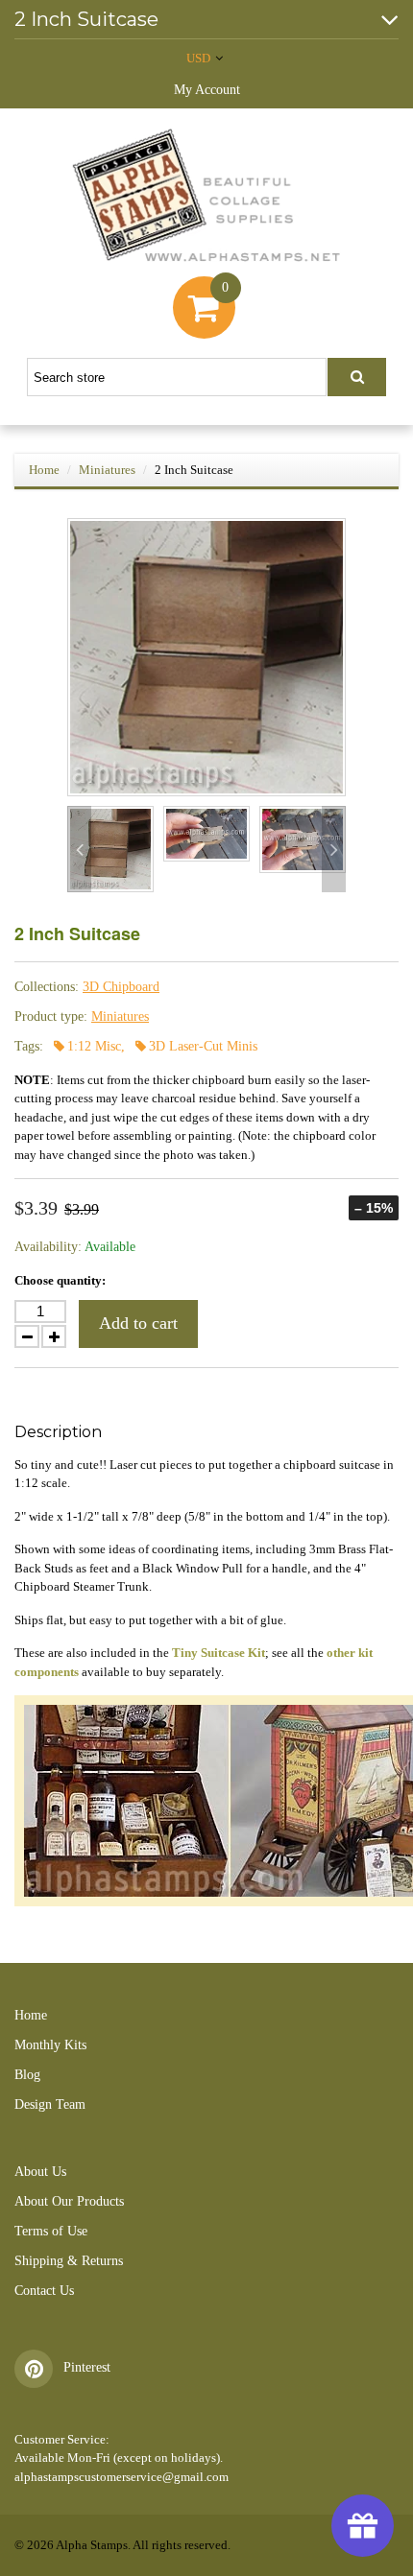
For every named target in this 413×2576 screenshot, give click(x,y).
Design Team (50, 2104)
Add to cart (138, 1323)
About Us (40, 2172)
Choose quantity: (60, 1280)
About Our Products (69, 2201)
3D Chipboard (121, 987)
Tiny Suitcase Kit (219, 1653)
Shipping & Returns (69, 2261)
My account (207, 90)
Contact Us (44, 2291)
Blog (27, 2075)
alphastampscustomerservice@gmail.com (121, 2477)
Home (44, 470)
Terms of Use (51, 2231)
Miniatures (107, 470)
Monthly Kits (50, 2045)
